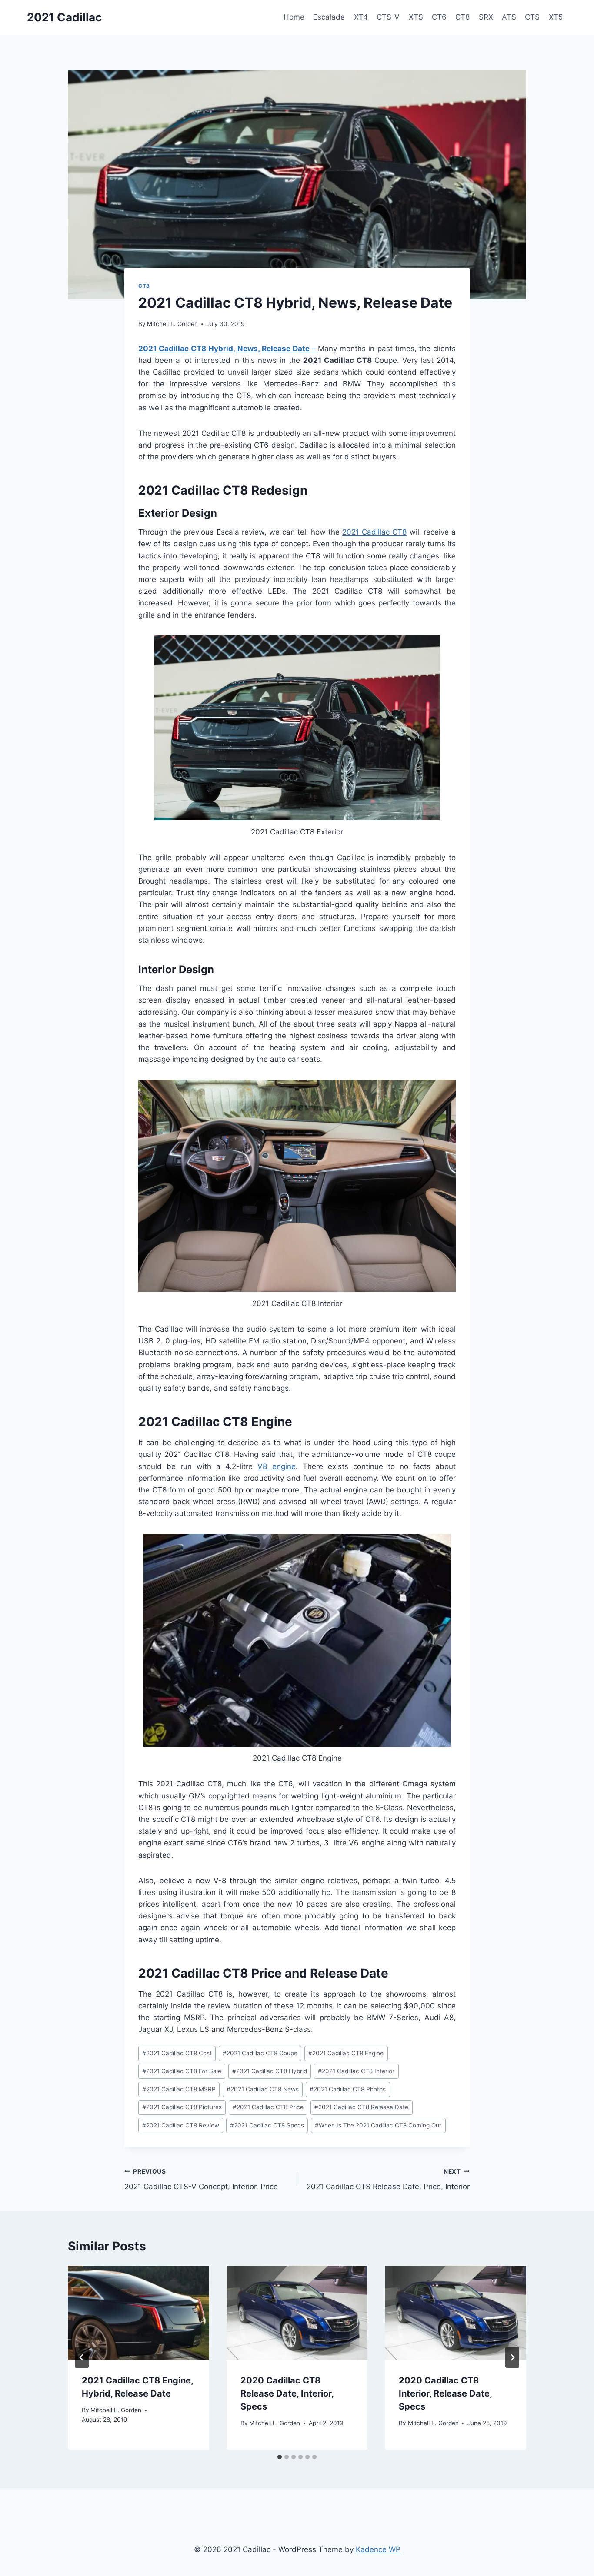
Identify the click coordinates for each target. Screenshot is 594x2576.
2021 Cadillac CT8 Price (268, 2107)
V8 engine (276, 1466)
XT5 (556, 17)
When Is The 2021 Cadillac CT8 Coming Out (378, 2125)
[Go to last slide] (82, 2357)
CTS (532, 17)
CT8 (462, 17)
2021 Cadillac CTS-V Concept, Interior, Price (201, 2179)
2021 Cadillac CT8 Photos (348, 2089)
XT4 (361, 17)
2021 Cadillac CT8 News (263, 2089)
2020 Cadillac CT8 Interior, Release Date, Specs (445, 2393)
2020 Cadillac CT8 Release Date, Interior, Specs (287, 2393)
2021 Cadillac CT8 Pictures (182, 2107)
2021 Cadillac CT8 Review (181, 2125)
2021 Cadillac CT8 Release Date (361, 2107)
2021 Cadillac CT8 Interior (356, 2071)
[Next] (512, 2357)
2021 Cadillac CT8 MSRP (179, 2089)
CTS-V (388, 17)
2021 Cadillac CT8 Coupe (260, 2053)
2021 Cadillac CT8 (374, 532)
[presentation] (138, 2313)
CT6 (439, 17)
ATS (509, 17)
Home (294, 17)
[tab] (280, 2457)
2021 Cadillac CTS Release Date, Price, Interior (388, 2179)
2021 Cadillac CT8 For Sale (182, 2071)
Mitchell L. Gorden (172, 324)
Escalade (329, 17)
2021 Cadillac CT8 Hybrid (270, 2071)
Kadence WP (378, 2549)
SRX (486, 17)
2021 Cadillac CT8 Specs (267, 2125)
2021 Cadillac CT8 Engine (346, 2053)
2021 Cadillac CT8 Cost (177, 2053)
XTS (416, 17)
